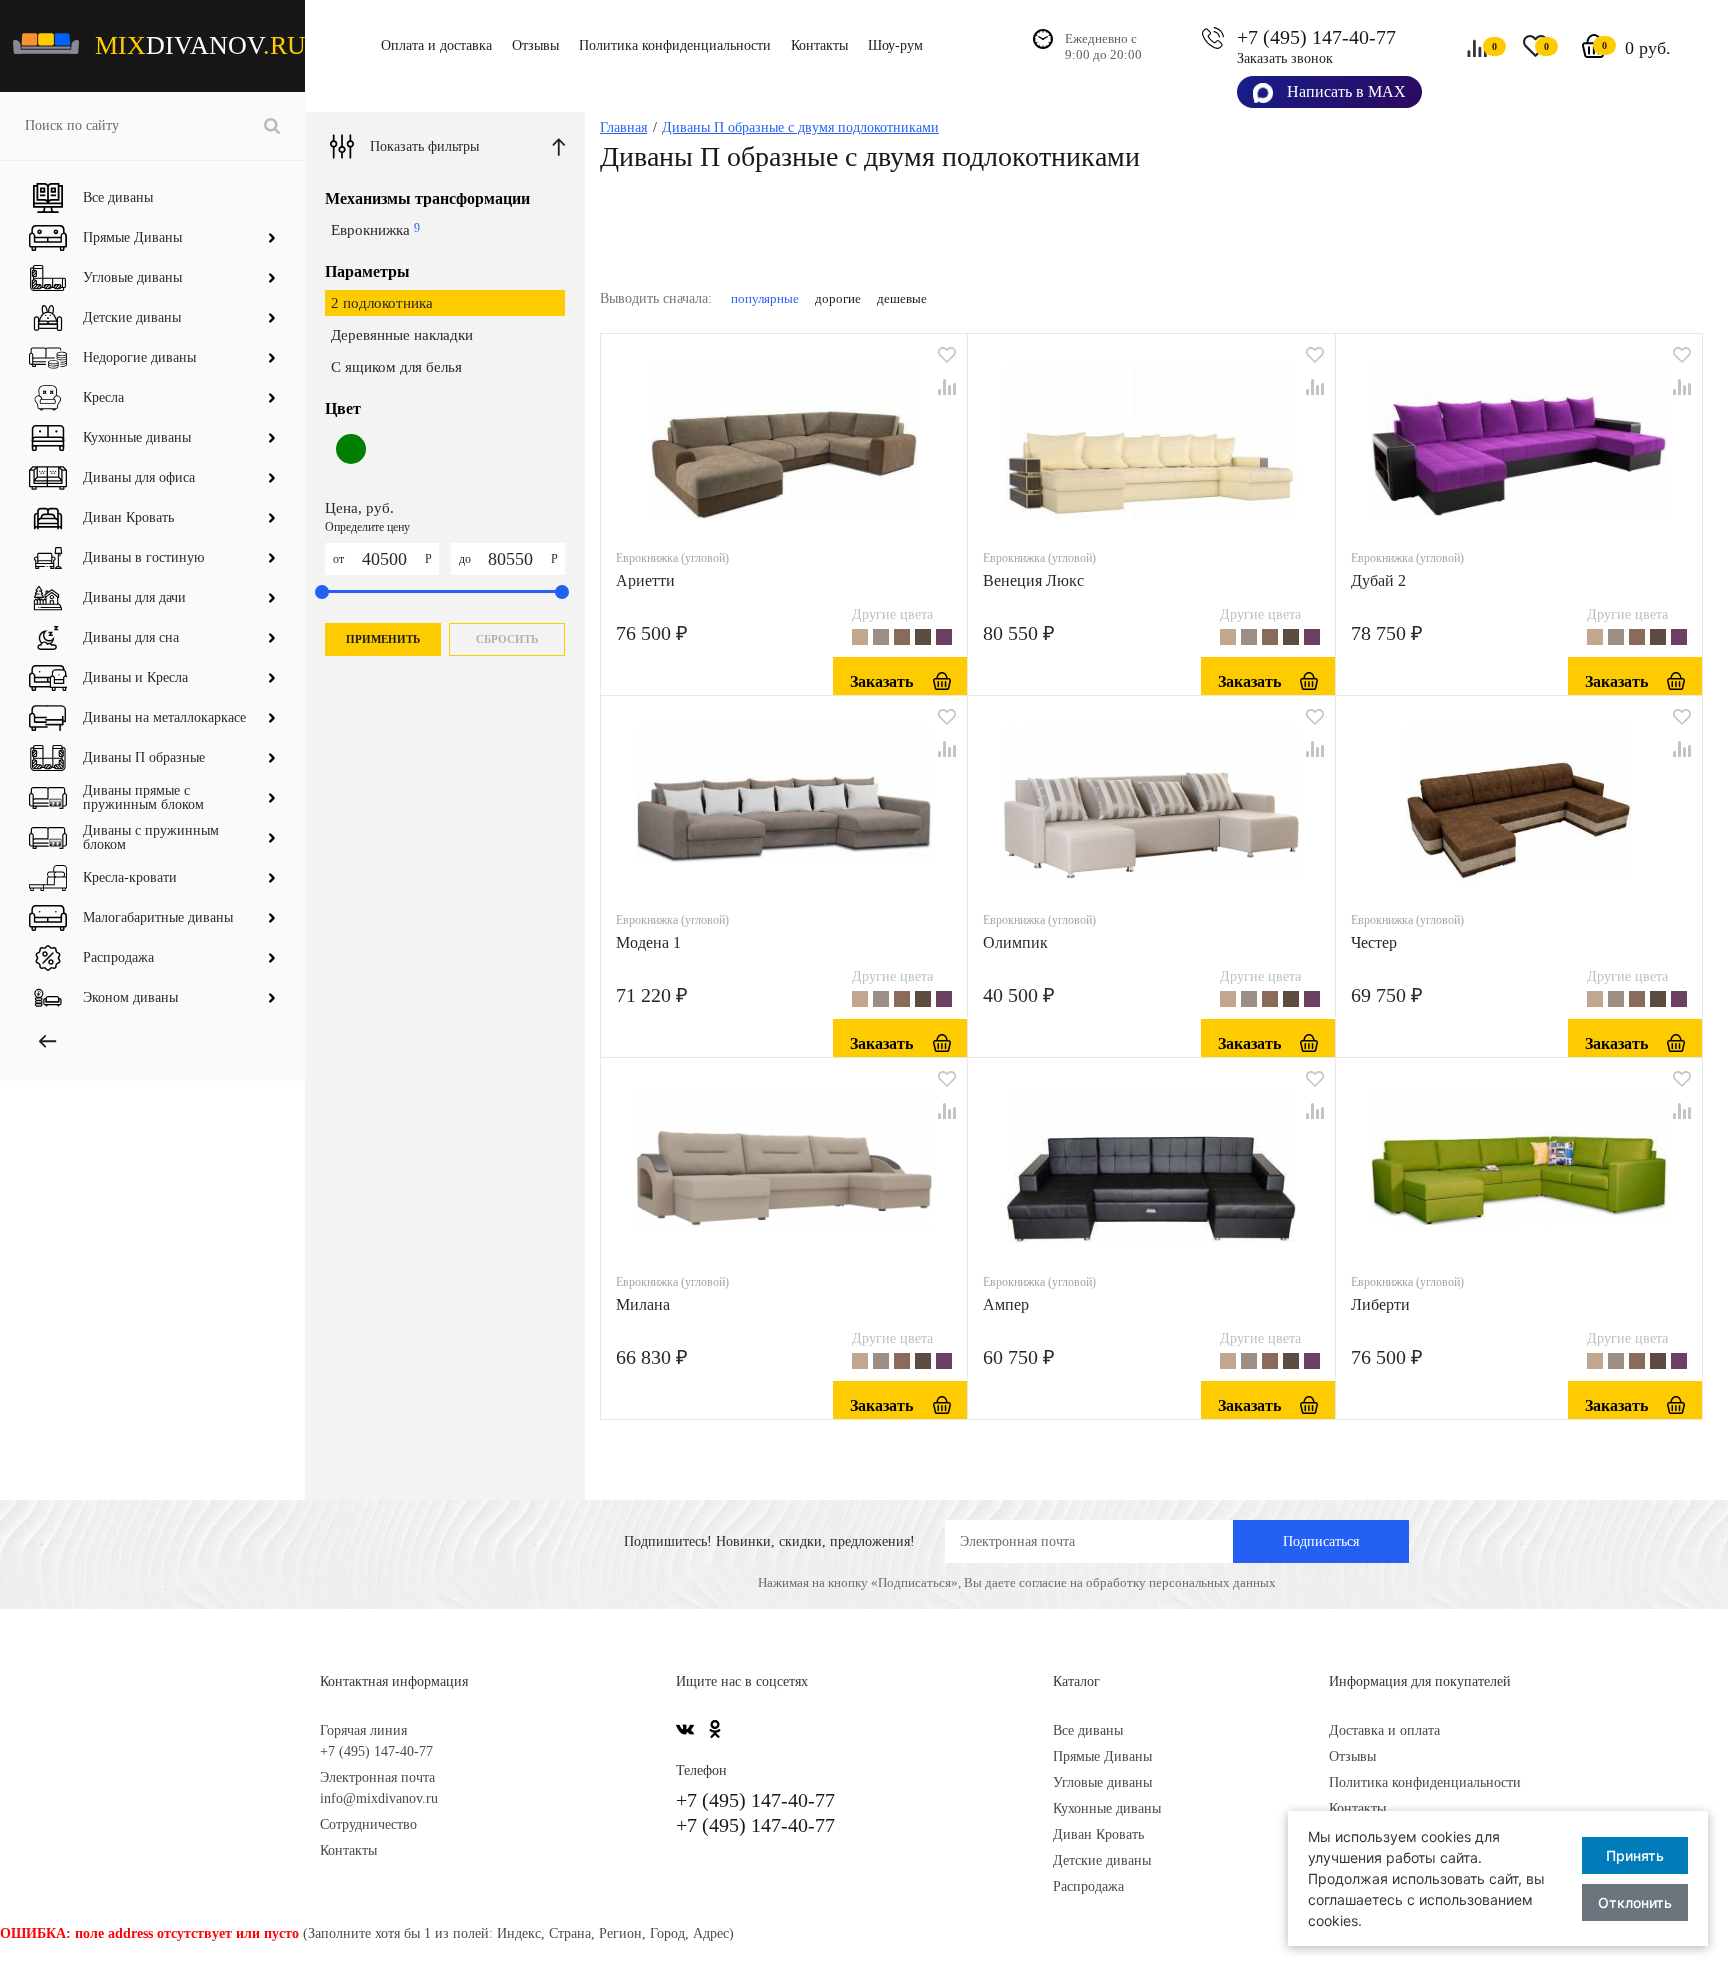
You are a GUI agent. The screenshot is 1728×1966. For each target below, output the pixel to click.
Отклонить (1635, 1902)
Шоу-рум (895, 45)
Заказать (881, 681)
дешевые (902, 298)
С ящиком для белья (396, 367)
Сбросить (507, 639)
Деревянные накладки (402, 335)
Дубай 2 (1378, 580)
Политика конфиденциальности (675, 45)
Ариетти (645, 580)
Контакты (819, 45)
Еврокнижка (375, 230)
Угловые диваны (1102, 1782)
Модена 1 (648, 942)
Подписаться (1321, 1541)
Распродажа (1088, 1886)
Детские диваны (1102, 1860)
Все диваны (1088, 1730)
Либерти (1380, 1304)
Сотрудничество (368, 1824)
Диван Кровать (1098, 1834)
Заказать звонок (1285, 58)
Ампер (1006, 1304)
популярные (765, 298)
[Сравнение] (947, 387)
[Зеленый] (351, 467)
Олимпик (1015, 942)
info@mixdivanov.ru (379, 1798)
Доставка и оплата (1384, 1730)
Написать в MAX (1344, 91)
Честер (1374, 942)
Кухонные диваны (1107, 1808)
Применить (383, 639)
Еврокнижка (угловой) (672, 558)
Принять (1635, 1855)
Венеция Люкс (1033, 580)
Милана (643, 1304)
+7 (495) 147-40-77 (1316, 37)
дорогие (838, 298)
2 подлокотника (382, 303)
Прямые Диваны (1102, 1756)
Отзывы (535, 45)
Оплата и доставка (436, 45)
